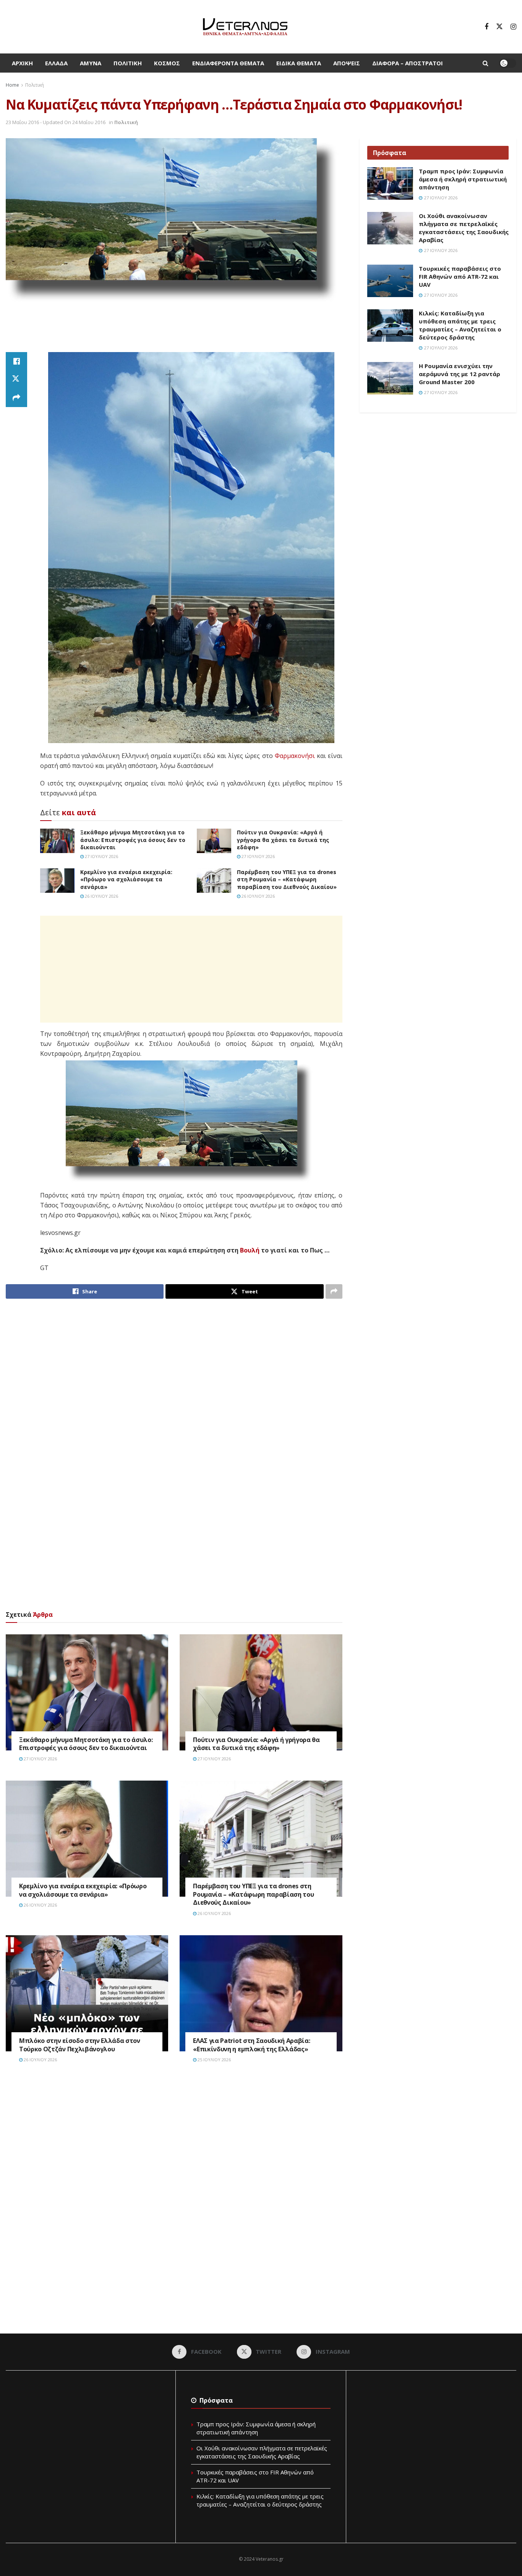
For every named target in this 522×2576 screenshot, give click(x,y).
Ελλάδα (56, 63)
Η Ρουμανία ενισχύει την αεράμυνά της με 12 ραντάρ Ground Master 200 (460, 374)
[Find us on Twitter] (499, 27)
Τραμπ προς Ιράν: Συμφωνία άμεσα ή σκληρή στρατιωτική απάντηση (463, 179)
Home (12, 85)
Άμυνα (91, 63)
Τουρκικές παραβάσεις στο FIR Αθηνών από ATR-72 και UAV (460, 276)
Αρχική (22, 63)
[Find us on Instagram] (513, 27)
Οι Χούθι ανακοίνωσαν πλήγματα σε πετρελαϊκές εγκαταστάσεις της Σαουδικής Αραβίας (464, 228)
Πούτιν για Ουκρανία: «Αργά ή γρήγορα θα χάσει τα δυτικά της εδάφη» (283, 840)
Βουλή (250, 1250)
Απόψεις (347, 63)
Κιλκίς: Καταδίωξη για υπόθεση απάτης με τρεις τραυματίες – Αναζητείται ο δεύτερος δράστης (460, 325)
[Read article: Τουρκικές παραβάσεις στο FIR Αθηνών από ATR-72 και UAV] (390, 281)
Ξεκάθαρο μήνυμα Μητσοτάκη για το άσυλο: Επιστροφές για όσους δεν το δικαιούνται (133, 840)
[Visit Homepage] (245, 27)
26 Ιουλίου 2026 (101, 896)
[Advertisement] (174, 331)
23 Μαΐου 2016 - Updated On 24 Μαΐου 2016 (56, 122)
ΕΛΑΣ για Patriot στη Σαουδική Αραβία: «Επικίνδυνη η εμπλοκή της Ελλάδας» (251, 2045)
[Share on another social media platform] (16, 398)
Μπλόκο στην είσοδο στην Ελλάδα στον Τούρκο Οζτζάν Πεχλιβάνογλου (80, 2045)
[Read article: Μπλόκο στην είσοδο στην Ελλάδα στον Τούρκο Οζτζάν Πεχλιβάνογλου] (87, 1993)
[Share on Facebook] (16, 361)
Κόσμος (167, 63)
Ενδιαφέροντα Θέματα (228, 63)
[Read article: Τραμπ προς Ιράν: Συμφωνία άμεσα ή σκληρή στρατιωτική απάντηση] (390, 184)
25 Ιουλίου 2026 (214, 2060)
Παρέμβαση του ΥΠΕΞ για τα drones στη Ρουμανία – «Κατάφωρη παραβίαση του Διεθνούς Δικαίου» (287, 879)
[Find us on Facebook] (486, 27)
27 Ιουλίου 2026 (101, 856)
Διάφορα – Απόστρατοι (408, 63)
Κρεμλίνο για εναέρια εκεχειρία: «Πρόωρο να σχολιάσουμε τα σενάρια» (126, 879)
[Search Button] (486, 63)
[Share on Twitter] (16, 380)
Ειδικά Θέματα (299, 63)
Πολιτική (128, 63)
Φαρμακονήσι (295, 756)
